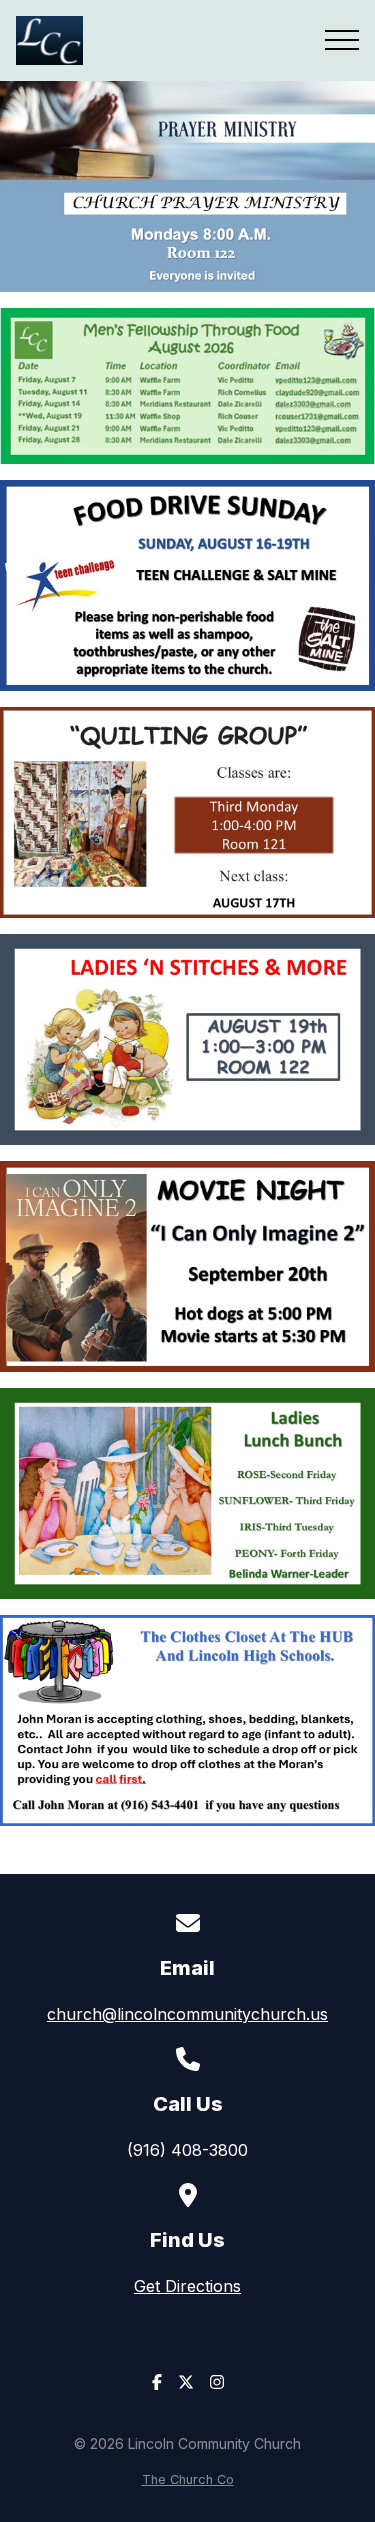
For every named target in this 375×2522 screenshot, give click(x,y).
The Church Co (188, 2479)
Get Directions (187, 2286)
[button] (342, 40)
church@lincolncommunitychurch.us (187, 2014)
